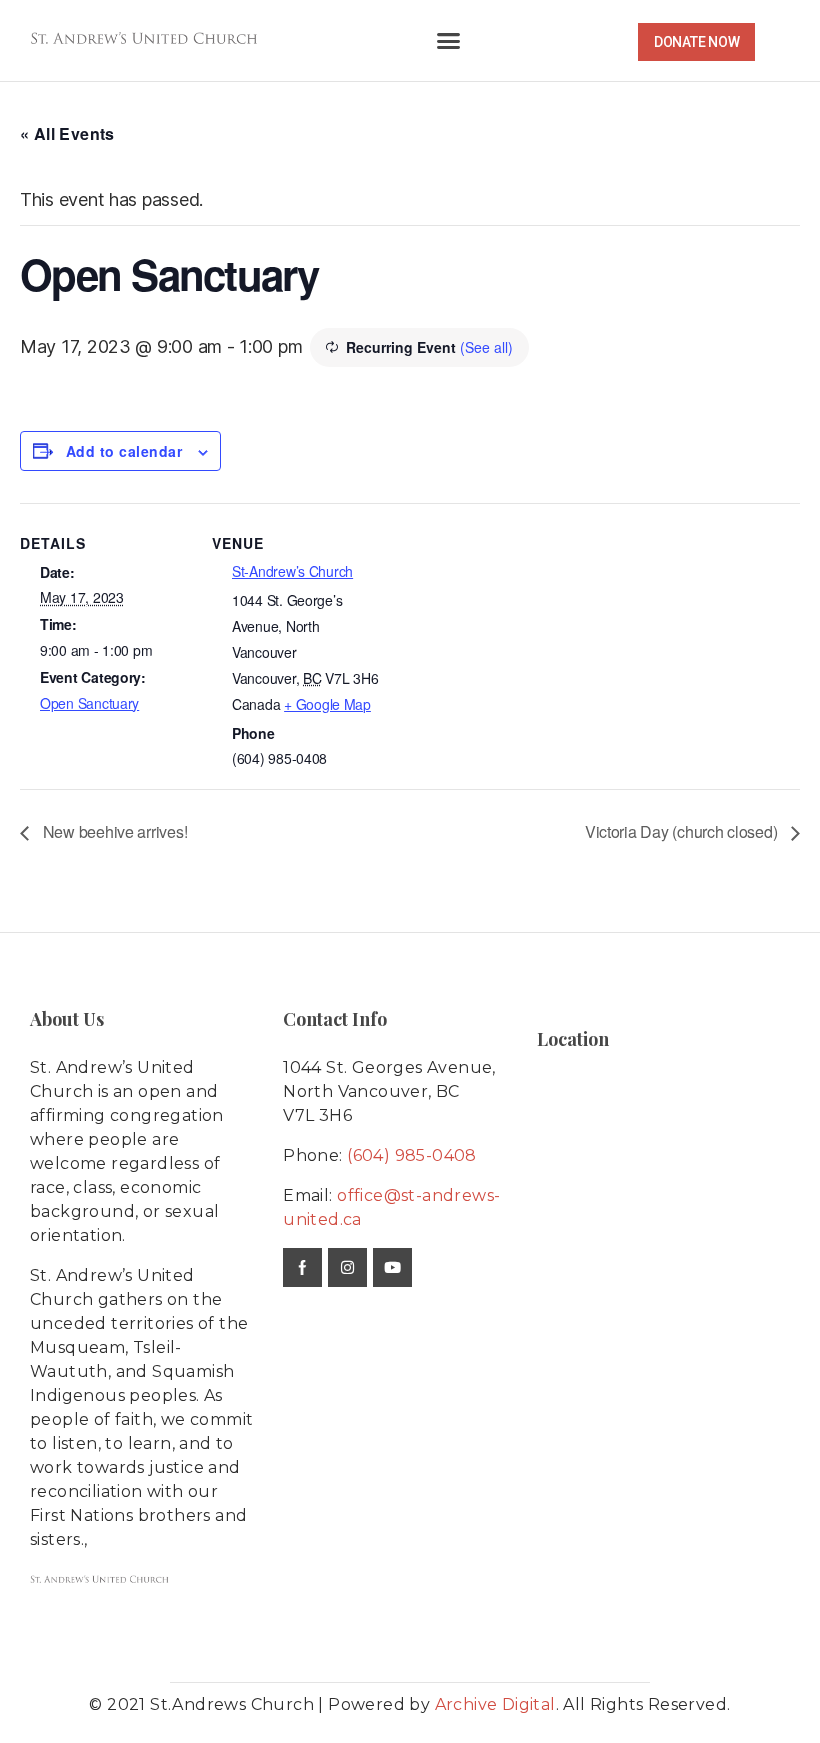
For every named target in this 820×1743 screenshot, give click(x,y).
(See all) (486, 347)
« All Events (67, 133)
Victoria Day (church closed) (683, 831)
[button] (447, 41)
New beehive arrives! (113, 831)
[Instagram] (347, 1267)
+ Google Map (327, 704)
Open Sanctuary (89, 703)
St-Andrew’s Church (292, 571)
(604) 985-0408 (412, 1155)
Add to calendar (124, 451)
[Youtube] (392, 1267)
